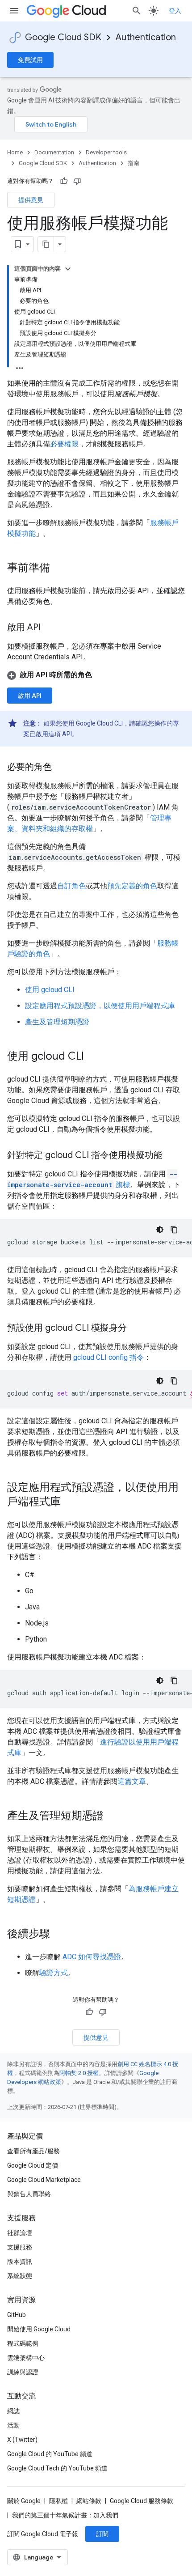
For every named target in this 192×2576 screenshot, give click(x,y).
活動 (13, 2425)
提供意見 (31, 200)
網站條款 (89, 2501)
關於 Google (24, 2501)
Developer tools (106, 152)
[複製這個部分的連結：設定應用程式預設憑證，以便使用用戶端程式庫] (70, 1502)
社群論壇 (20, 2233)
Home (15, 152)
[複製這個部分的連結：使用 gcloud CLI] (93, 1057)
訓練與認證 (23, 2372)
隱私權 (58, 2501)
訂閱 (102, 2534)
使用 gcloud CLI (50, 990)
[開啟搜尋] (137, 11)
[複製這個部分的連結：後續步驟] (59, 1935)
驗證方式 (54, 1973)
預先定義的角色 (132, 886)
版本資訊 (20, 2262)
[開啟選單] (14, 11)
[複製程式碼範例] (174, 1230)
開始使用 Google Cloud (39, 2329)
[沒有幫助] (77, 181)
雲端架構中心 (26, 2358)
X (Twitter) (22, 2440)
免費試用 (30, 60)
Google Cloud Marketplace (44, 2180)
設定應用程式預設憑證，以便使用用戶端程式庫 (100, 1006)
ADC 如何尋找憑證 (92, 1957)
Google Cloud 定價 (33, 2165)
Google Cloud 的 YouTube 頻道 (50, 2454)
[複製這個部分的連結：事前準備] (59, 569)
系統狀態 (20, 2276)
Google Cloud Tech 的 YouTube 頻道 (57, 2468)
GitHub (17, 2315)
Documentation (54, 152)
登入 (175, 11)
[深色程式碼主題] (160, 1230)
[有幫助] (64, 181)
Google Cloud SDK (63, 37)
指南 (134, 163)
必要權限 (64, 444)
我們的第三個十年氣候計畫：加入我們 (65, 2515)
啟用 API (30, 696)
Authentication (146, 37)
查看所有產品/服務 (33, 2151)
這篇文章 (132, 1781)
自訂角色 (71, 886)
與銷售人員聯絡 (29, 2194)
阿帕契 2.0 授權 (79, 2073)
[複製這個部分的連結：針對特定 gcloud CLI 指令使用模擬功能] (171, 1156)
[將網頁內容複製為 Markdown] (46, 244)
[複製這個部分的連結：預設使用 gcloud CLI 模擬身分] (136, 1328)
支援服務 (20, 2247)
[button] (96, 675)
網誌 (13, 2411)
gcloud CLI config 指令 (109, 1357)
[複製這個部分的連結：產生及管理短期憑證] (113, 1816)
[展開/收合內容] (68, 269)
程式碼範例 (23, 2343)
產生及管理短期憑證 (57, 1022)
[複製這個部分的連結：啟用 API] (50, 628)
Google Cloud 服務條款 (142, 2501)
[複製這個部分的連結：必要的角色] (61, 768)
